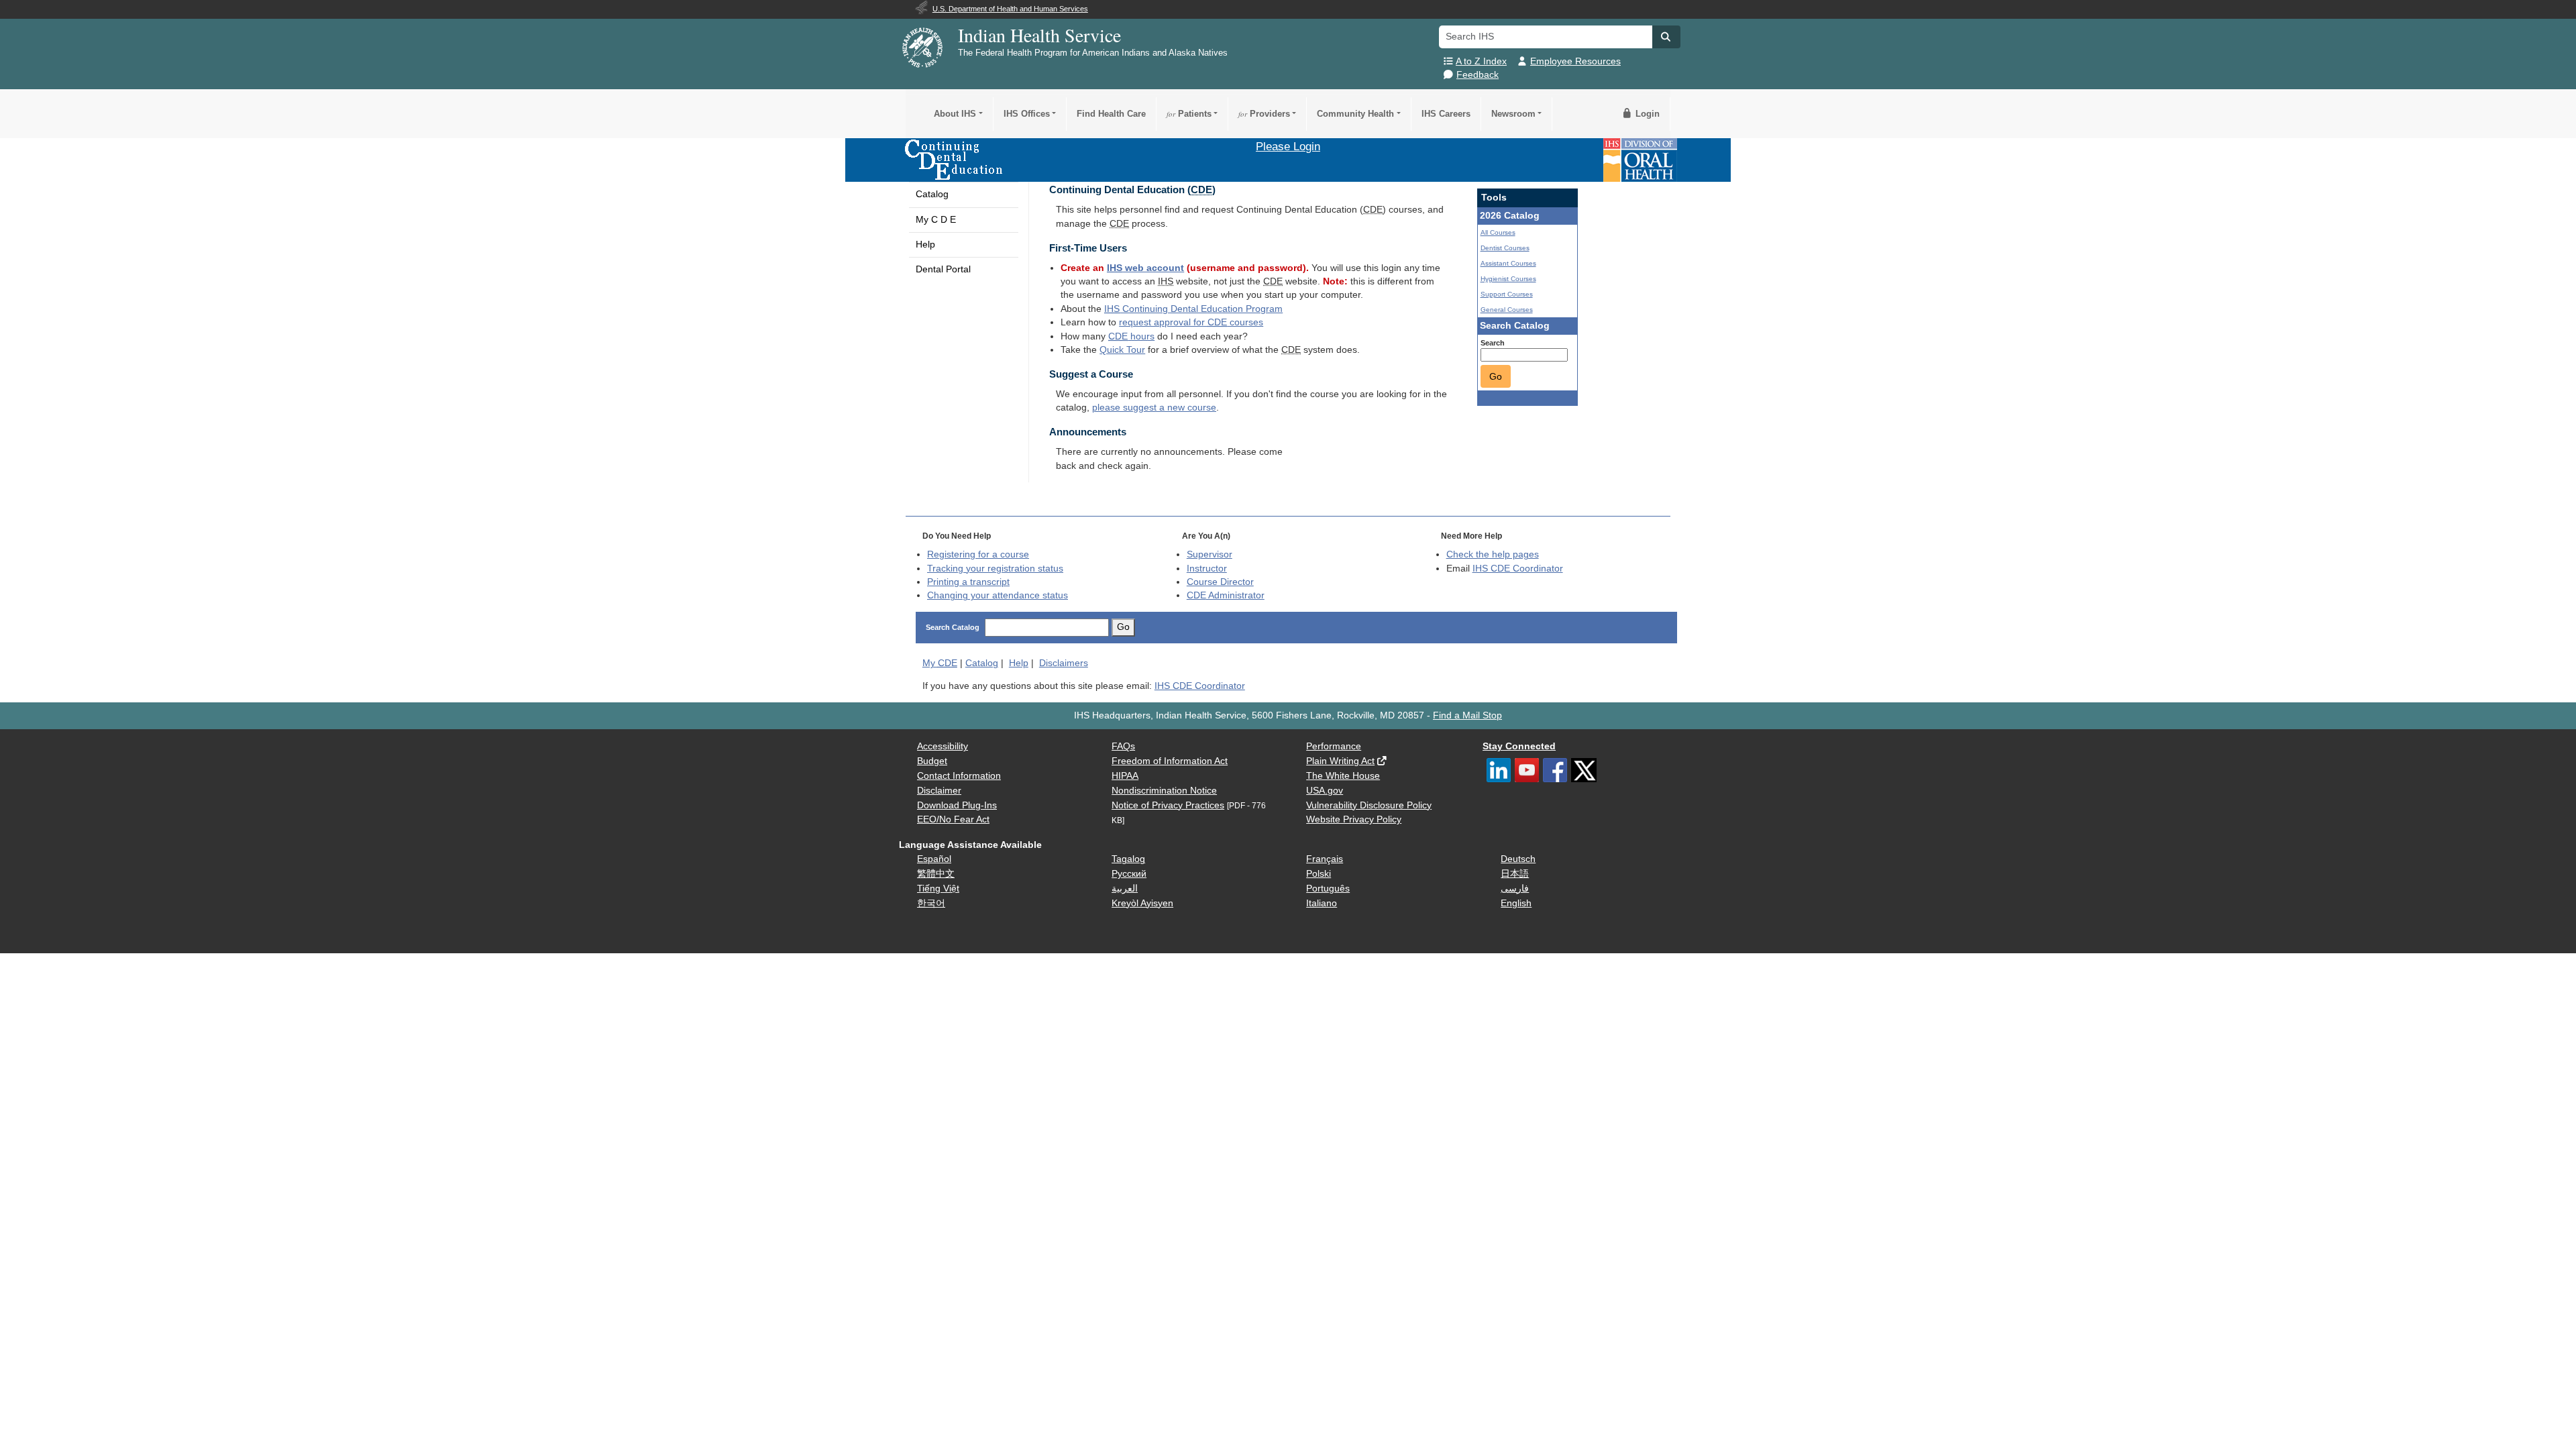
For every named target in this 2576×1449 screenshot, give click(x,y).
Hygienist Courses (1508, 279)
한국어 (931, 903)
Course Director (1220, 582)
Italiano (1322, 903)
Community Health (1355, 114)
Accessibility (943, 746)
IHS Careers (1446, 114)
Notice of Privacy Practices (1168, 805)
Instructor (1207, 569)
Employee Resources (1575, 61)
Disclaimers (1064, 663)
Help (925, 245)
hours (1131, 336)
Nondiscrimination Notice (1164, 791)
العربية (1125, 889)
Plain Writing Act (1340, 761)
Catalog (932, 194)
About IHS (955, 114)
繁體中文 (936, 874)
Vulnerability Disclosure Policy (1369, 805)
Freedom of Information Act (1170, 761)
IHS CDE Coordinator (1518, 569)
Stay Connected (1519, 746)
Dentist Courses (1505, 248)
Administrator (1226, 595)
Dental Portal (943, 269)
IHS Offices (1027, 114)
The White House (1343, 776)
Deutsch (1518, 859)
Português (1328, 889)
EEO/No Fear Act (953, 819)
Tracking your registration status (995, 569)
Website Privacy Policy (1354, 819)
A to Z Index (1481, 61)
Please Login (1288, 146)
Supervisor (1210, 554)
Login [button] (1646, 114)
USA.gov (1325, 791)
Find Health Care (1111, 114)
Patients (1189, 114)
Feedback (1478, 75)
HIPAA (1125, 776)
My (940, 663)
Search (1493, 343)
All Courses (1498, 232)
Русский (1129, 874)
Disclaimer (939, 791)
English (1516, 903)
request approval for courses (1191, 322)
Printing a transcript (968, 582)
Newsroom (1513, 114)
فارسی (1515, 889)
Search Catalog (953, 627)
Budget (932, 761)
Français (1325, 859)
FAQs (1123, 746)
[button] (1666, 37)
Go (1496, 376)
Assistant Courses (1508, 263)
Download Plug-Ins (957, 805)
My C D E (936, 220)
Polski (1319, 874)
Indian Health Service (1039, 35)
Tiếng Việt (938, 889)
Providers (1264, 114)
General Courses (1507, 310)
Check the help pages (1493, 554)
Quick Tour (1122, 350)
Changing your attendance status (998, 595)
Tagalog (1128, 859)
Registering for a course (978, 554)
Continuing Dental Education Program (1193, 309)
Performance (1334, 746)
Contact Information (959, 776)
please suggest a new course (1154, 408)
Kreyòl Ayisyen (1142, 903)
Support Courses (1507, 294)
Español (934, 859)
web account (1145, 268)
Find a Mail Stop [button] (1467, 715)
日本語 (1515, 874)
